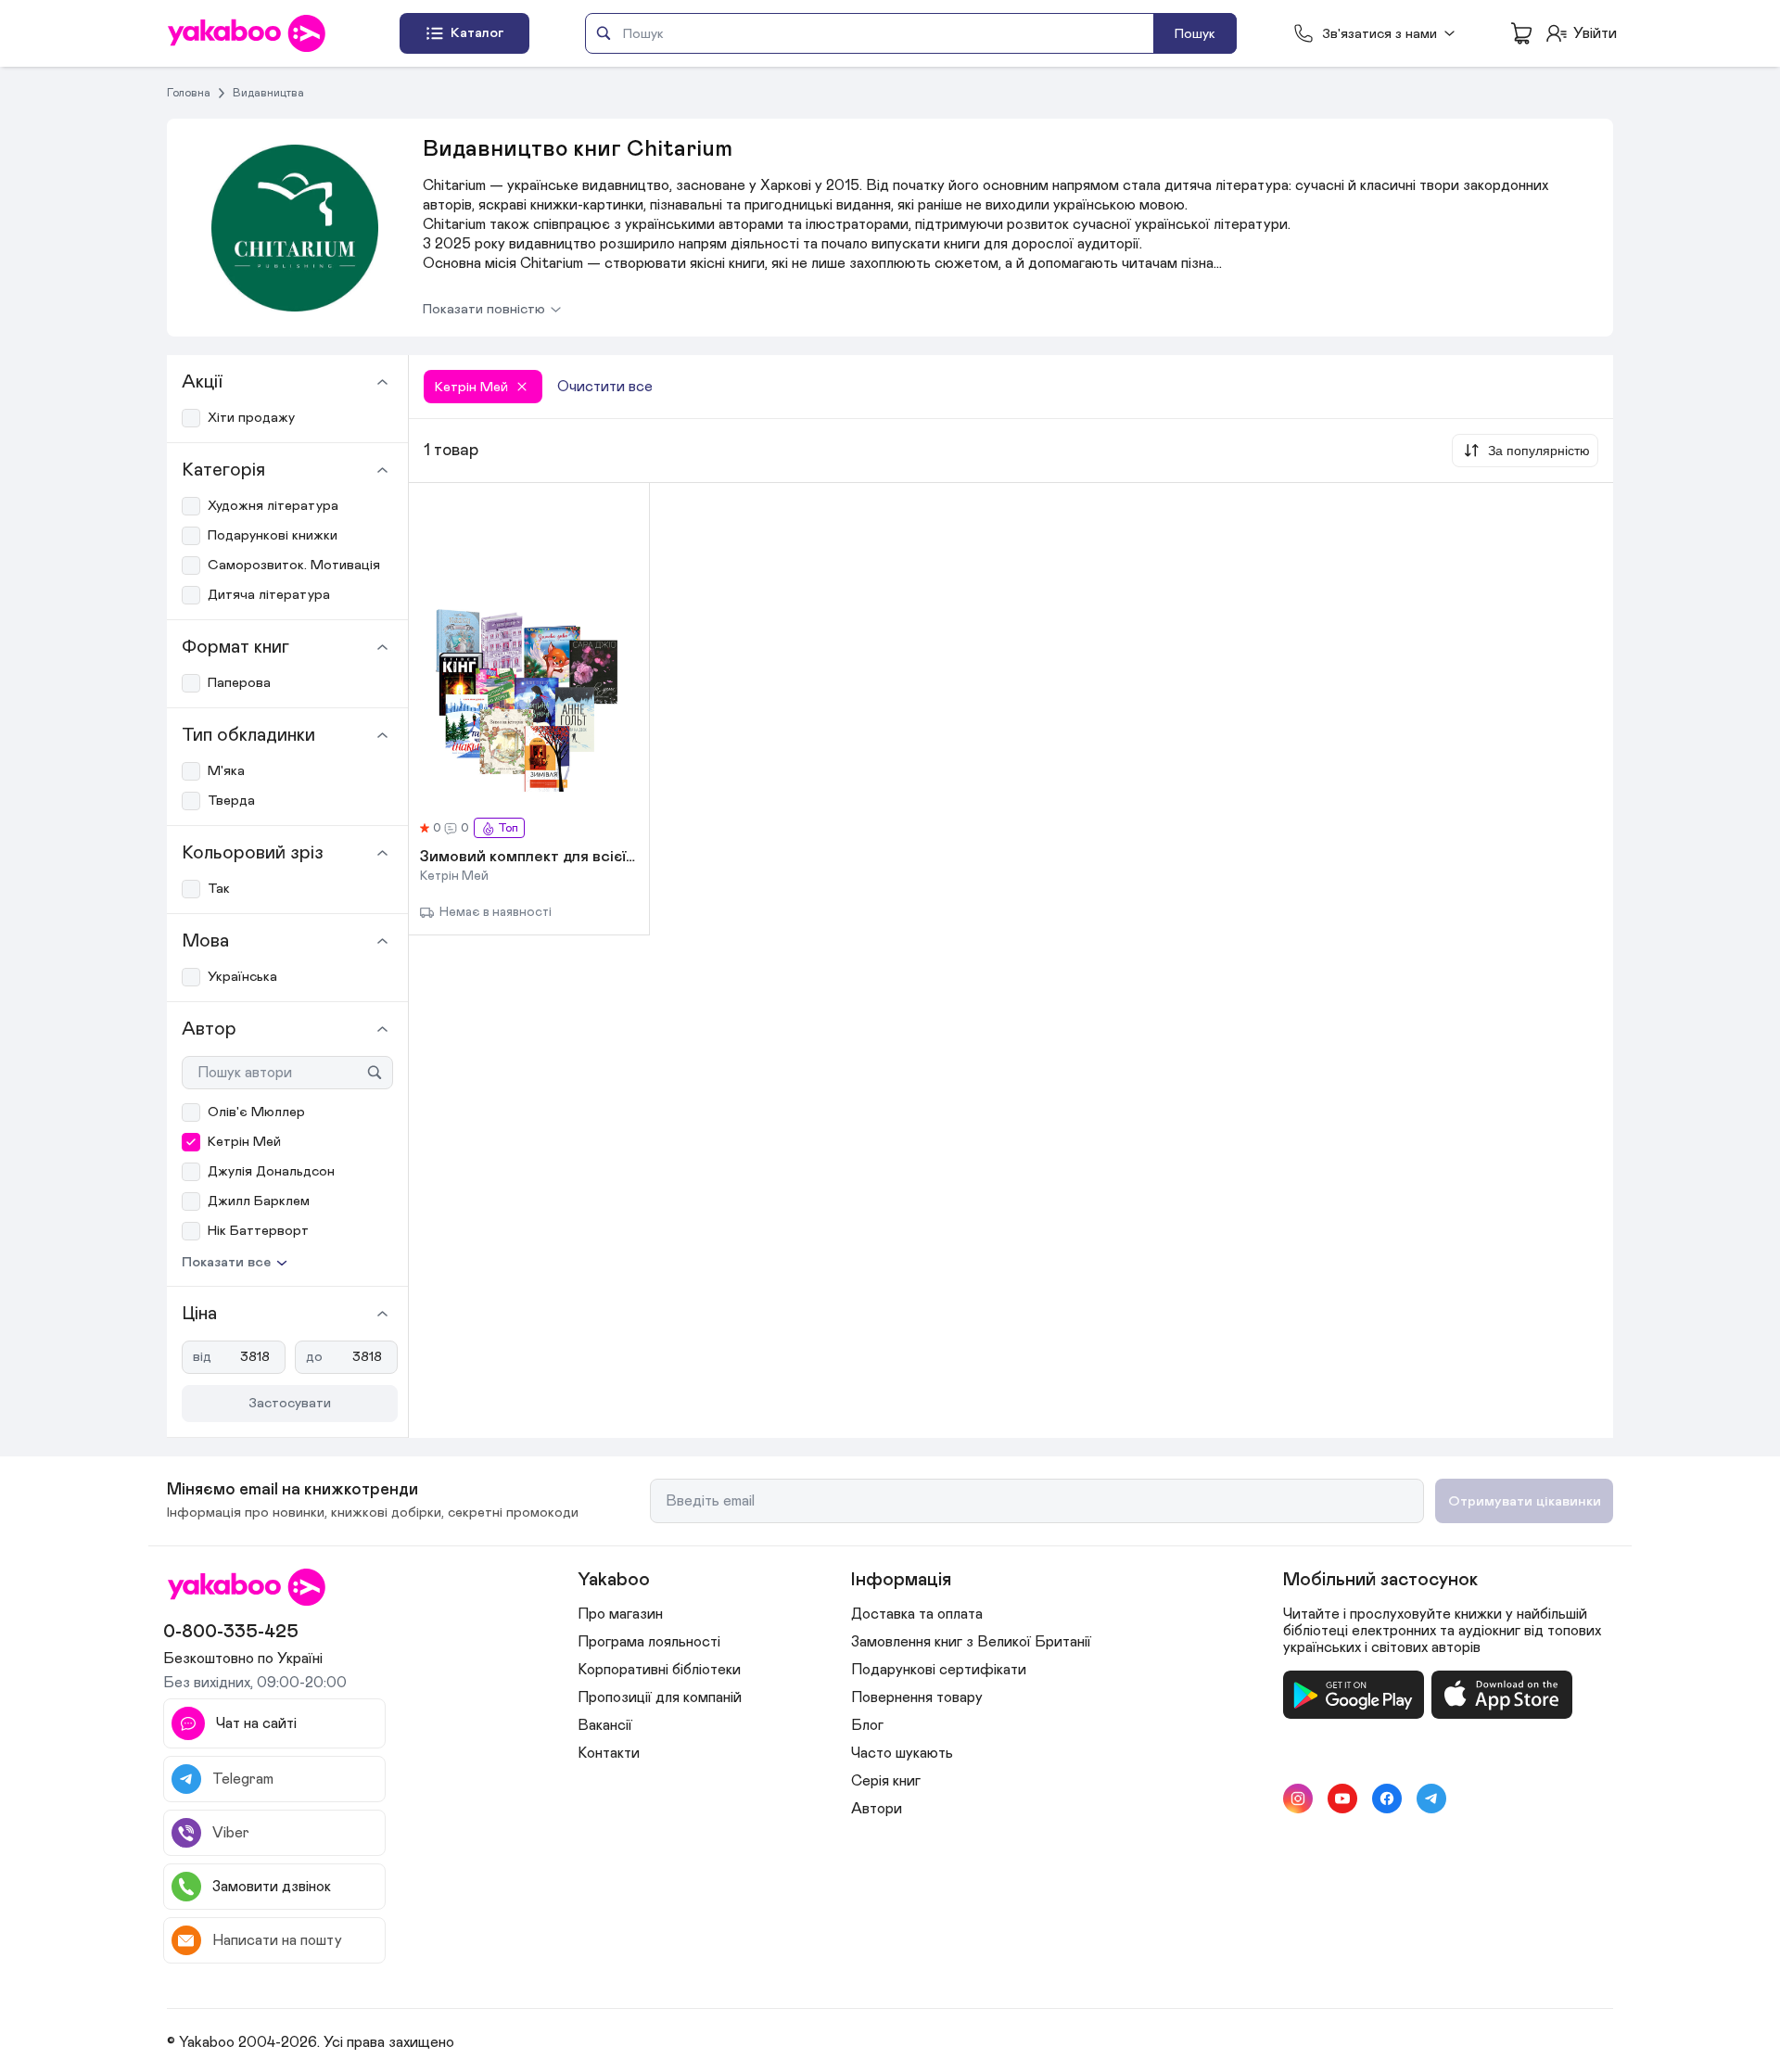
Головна (189, 93)
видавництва (268, 93)
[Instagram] (1298, 1799)
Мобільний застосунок (1380, 1580)
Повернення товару (917, 1697)
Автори (877, 1809)
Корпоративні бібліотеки (659, 1670)
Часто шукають (902, 1753)
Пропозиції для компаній (660, 1697)
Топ (508, 828)
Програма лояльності (649, 1642)
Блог (867, 1725)
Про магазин (620, 1614)
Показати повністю (484, 309)
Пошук (1195, 34)
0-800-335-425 (231, 1632)
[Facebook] (1387, 1799)
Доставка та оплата (917, 1614)
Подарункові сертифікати (939, 1670)
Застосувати (290, 1403)
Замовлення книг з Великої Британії (971, 1642)
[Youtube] (1342, 1799)
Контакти (609, 1753)
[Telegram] (1431, 1799)
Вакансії (605, 1725)
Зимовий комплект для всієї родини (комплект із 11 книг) (529, 858)
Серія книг (886, 1781)
